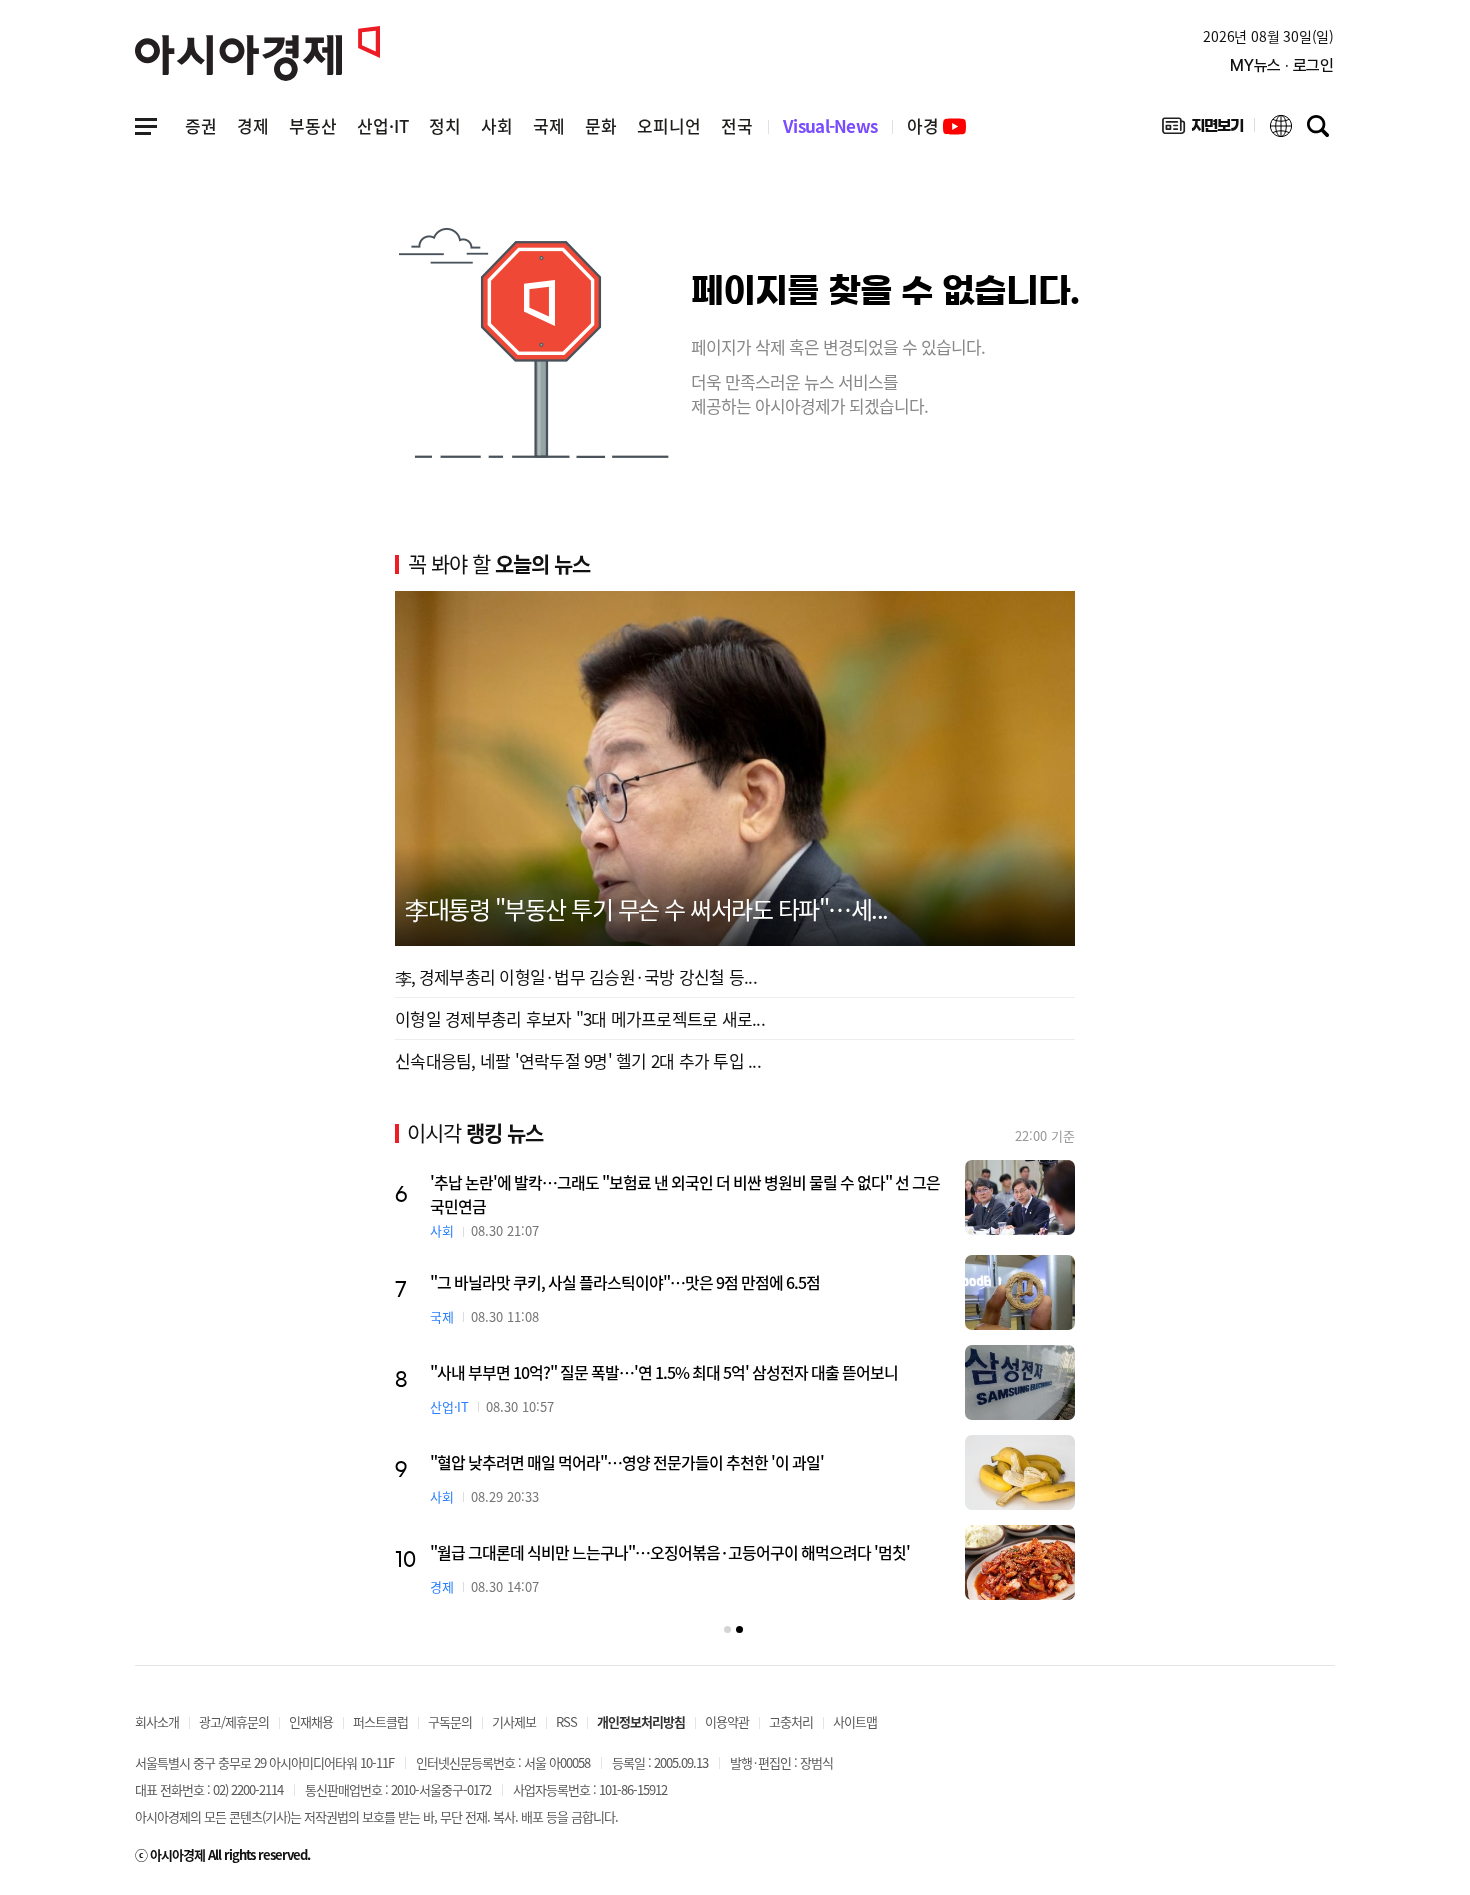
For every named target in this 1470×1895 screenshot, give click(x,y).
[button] (727, 1629)
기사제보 (514, 1721)
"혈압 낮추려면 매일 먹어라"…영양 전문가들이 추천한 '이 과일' (627, 1462)
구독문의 (450, 1721)
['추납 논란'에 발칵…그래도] (1020, 1197)
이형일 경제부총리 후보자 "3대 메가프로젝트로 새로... (580, 1018)
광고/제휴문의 (234, 1721)
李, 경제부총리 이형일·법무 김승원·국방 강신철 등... (576, 976)
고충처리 (791, 1721)
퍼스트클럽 (380, 1721)
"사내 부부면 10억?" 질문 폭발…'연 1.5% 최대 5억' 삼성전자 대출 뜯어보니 (664, 1372)
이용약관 (727, 1721)
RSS (566, 1721)
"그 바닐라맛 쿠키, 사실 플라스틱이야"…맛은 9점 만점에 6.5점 (625, 1282)
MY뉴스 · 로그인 (1282, 65)
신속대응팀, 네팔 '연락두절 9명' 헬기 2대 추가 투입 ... (578, 1060)
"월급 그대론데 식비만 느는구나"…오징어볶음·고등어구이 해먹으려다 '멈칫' (670, 1552)
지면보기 (1202, 130)
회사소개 (157, 1721)
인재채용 (311, 1721)
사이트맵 (855, 1721)
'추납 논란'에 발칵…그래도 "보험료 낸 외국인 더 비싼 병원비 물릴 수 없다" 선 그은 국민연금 (685, 1194)
